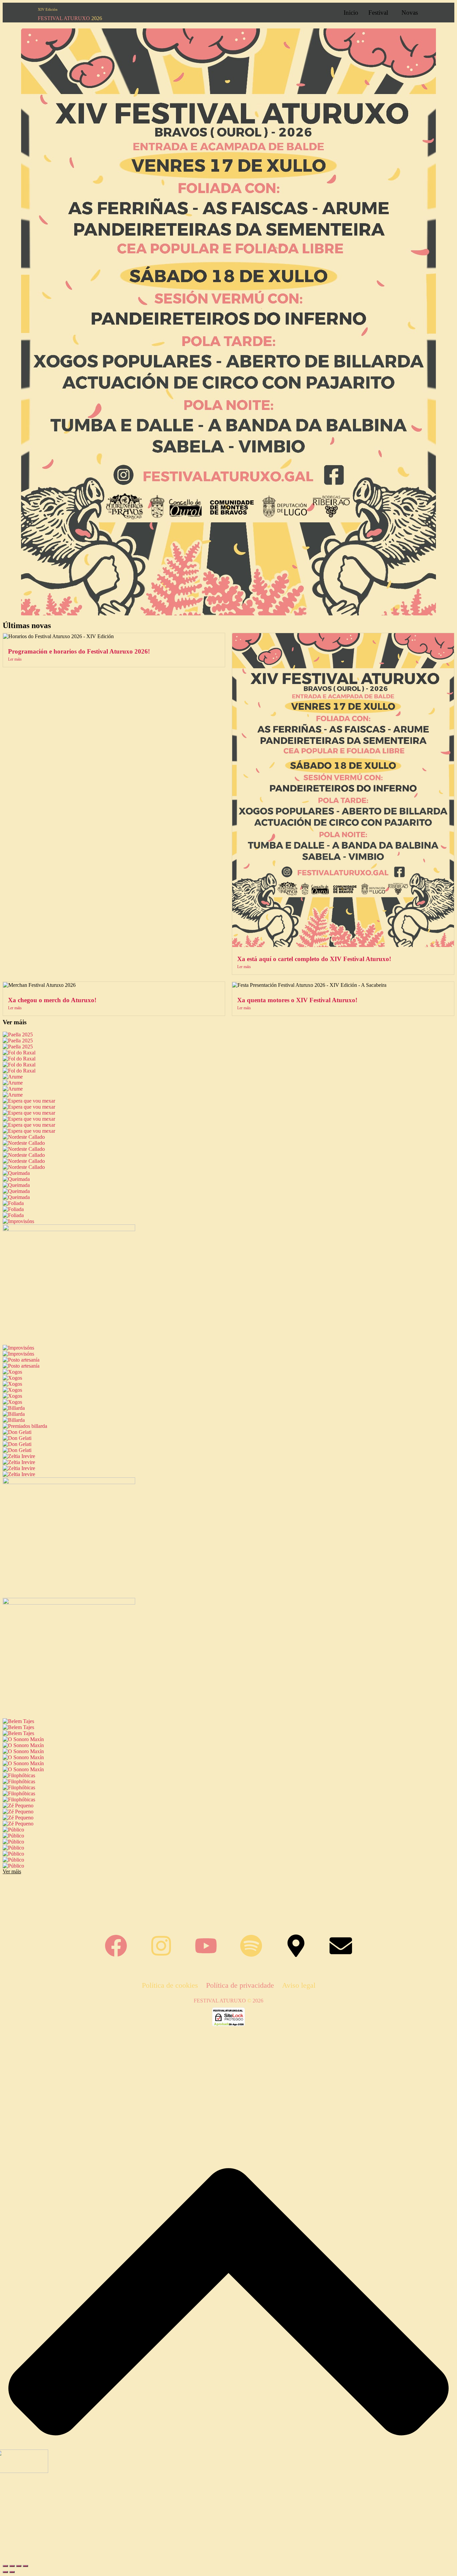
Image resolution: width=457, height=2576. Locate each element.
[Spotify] (251, 1946)
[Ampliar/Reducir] (5, 2566)
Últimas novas (27, 625)
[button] (380, 13)
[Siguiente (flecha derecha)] (12, 2572)
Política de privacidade (240, 1985)
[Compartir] (19, 2566)
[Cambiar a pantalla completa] (12, 2566)
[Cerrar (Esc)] (25, 2566)
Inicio (351, 13)
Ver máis (15, 1022)
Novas (410, 13)
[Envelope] (341, 1946)
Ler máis (15, 659)
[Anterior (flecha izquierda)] (5, 2572)
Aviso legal (299, 1985)
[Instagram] (161, 1946)
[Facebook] (116, 1946)
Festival (378, 13)
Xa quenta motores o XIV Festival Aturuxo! (297, 1000)
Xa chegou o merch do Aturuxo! (52, 1000)
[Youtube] (206, 1946)
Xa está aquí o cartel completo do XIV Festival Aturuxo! (314, 959)
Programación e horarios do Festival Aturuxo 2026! (79, 651)
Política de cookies (170, 1985)
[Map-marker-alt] (296, 1946)
